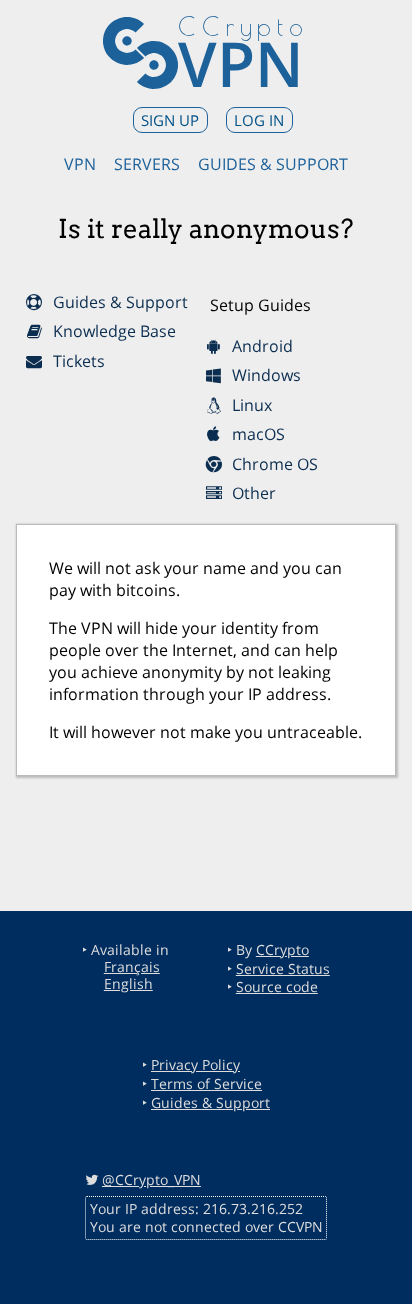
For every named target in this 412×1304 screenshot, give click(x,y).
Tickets (75, 361)
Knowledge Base (110, 331)
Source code (277, 986)
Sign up (170, 120)
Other (250, 493)
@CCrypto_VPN (151, 1179)
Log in (259, 120)
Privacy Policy (195, 1064)
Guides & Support (273, 164)
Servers (147, 164)
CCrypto (282, 949)
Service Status (283, 968)
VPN (241, 63)
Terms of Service (206, 1083)
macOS (254, 434)
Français (132, 966)
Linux (248, 405)
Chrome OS (271, 464)
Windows (262, 375)
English (128, 983)
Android (258, 346)
